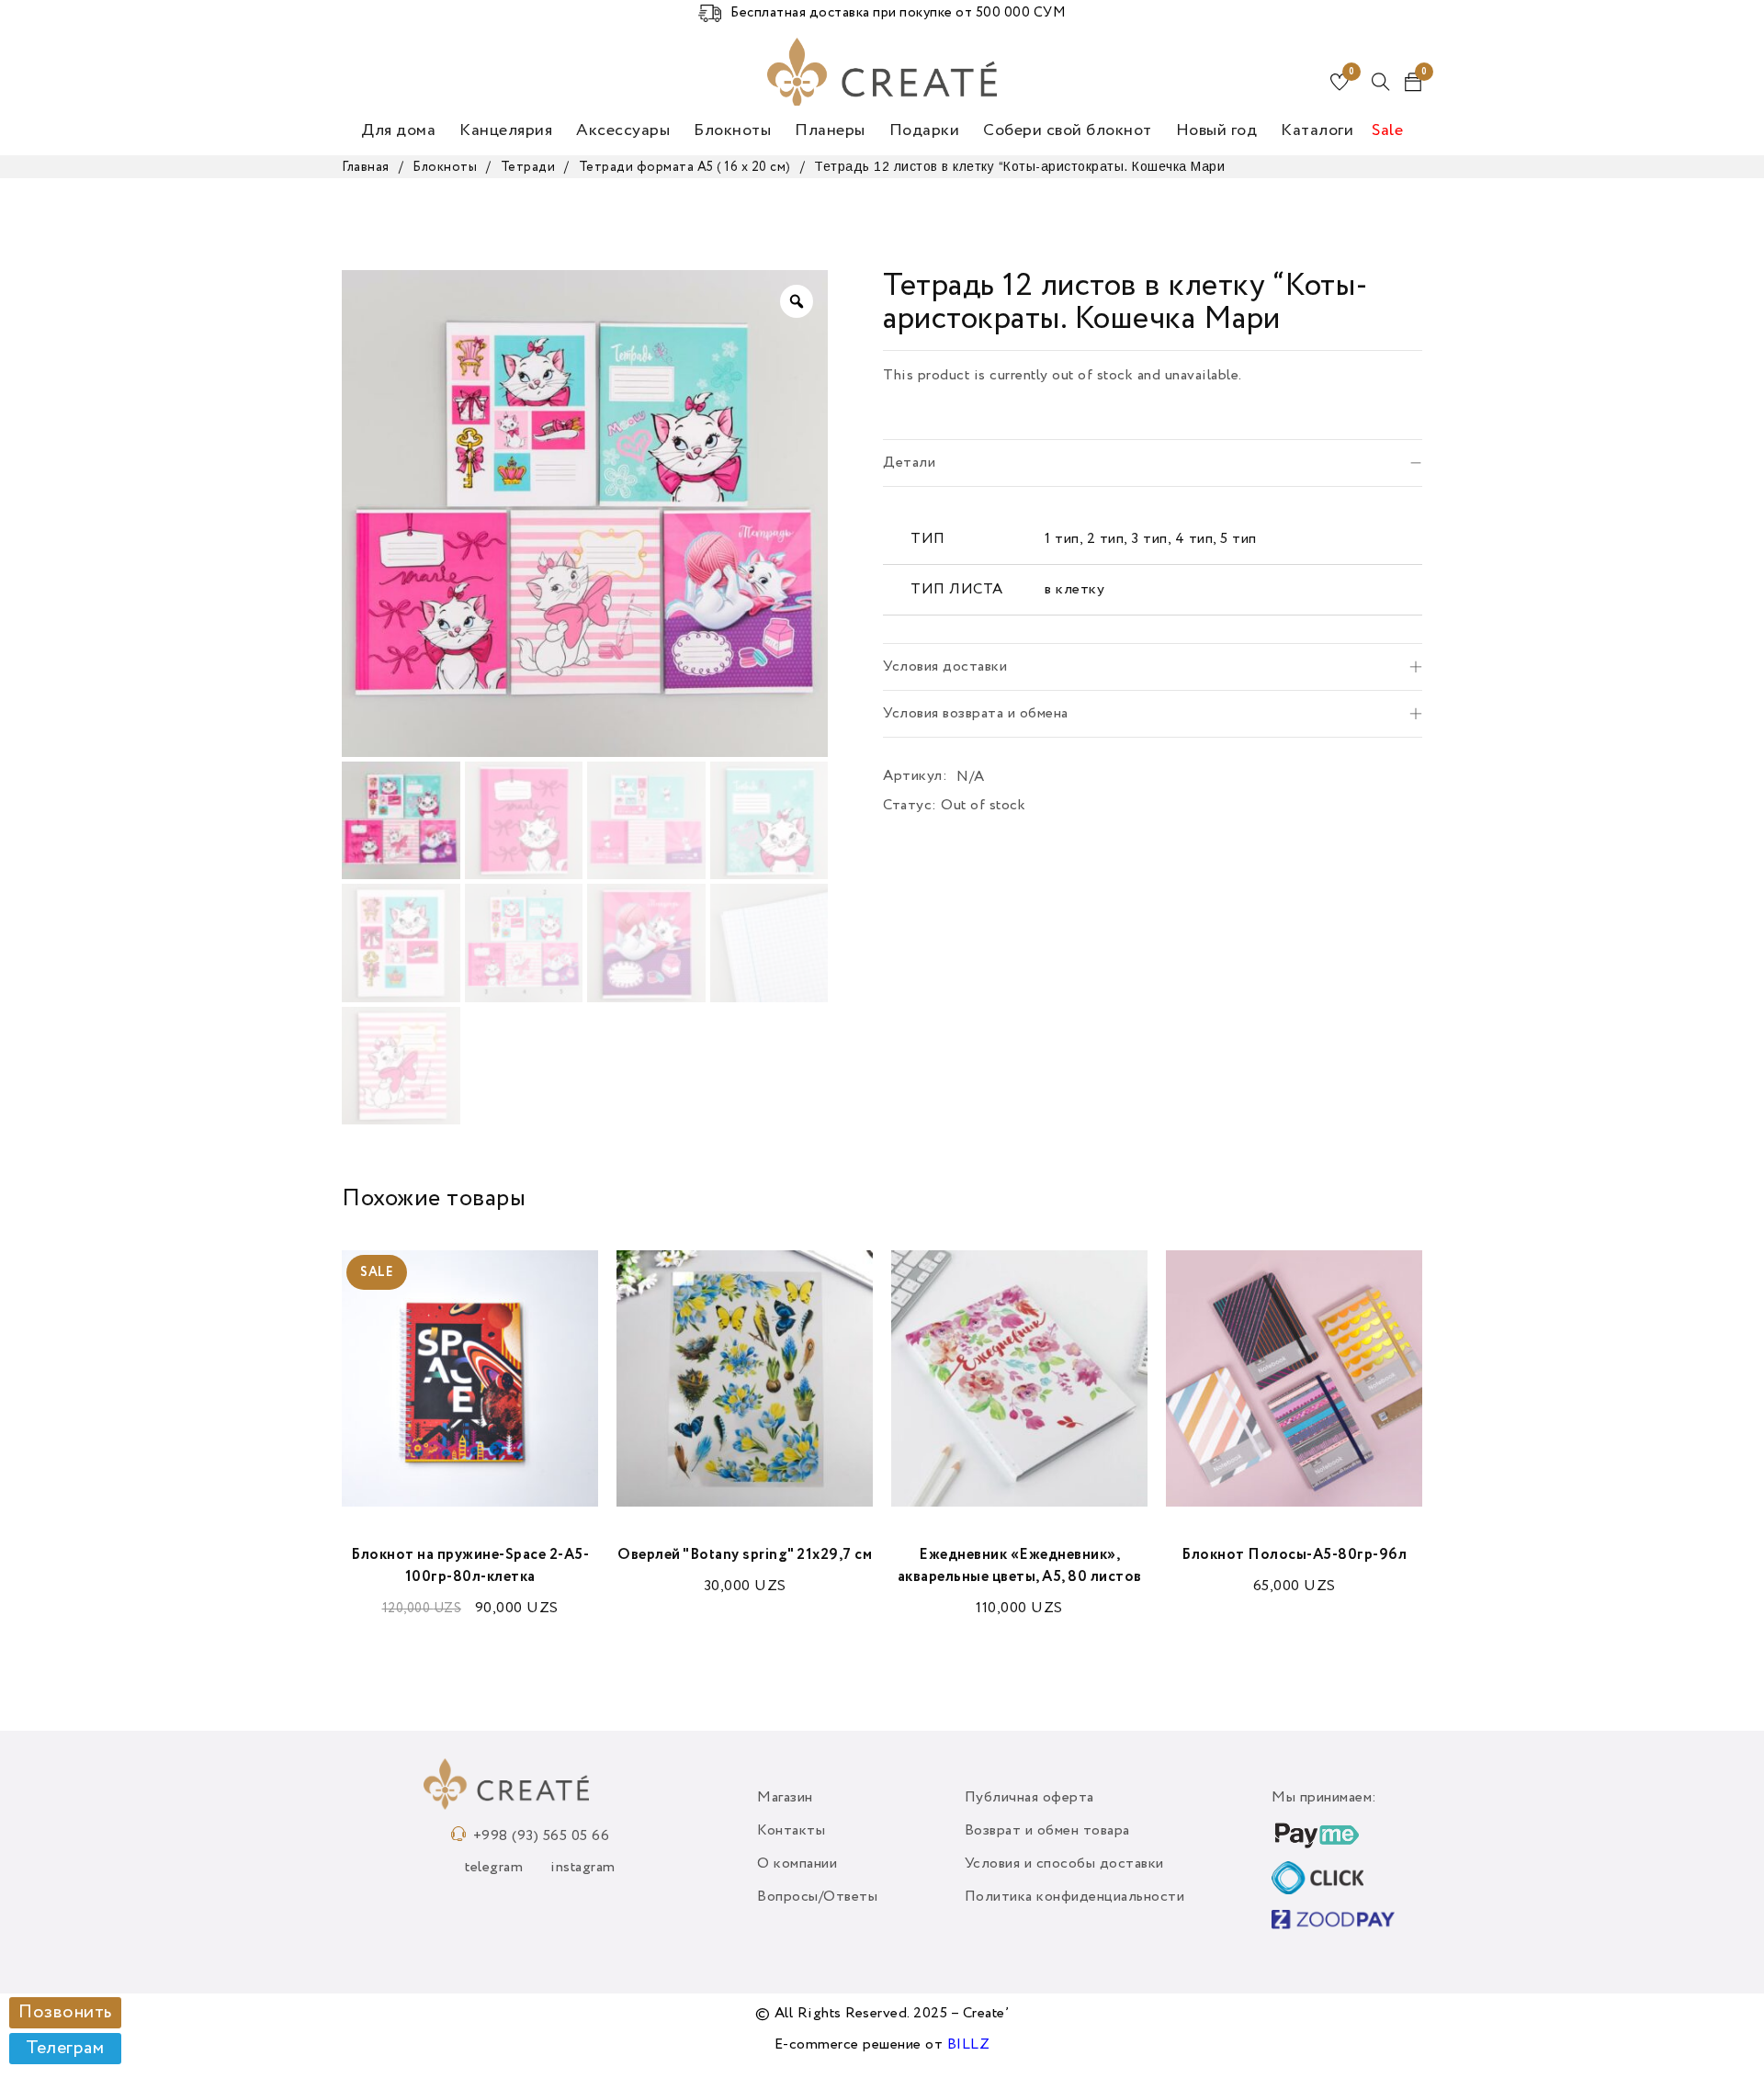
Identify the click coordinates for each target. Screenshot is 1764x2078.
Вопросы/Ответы (817, 1897)
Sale (1387, 130)
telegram (494, 1868)
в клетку (1074, 590)
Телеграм (65, 2049)
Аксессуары (623, 130)
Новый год (1217, 130)
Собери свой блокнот (1068, 130)
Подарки (925, 130)
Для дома (398, 130)
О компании (797, 1864)
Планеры (830, 130)
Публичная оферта (1029, 1798)
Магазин (785, 1798)
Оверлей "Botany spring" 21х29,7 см (745, 1555)
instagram (583, 1868)
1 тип (1062, 539)
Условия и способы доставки (1064, 1864)
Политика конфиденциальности (1075, 1897)
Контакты (791, 1831)
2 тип (1106, 539)
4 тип (1194, 539)
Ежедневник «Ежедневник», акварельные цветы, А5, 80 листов (1020, 1566)
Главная (366, 167)
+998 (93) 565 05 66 (542, 1836)
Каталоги (1317, 130)
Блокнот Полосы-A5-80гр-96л (1294, 1555)
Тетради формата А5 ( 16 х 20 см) (685, 167)
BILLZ (969, 2045)
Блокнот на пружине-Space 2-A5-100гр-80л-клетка (470, 1566)
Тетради (528, 167)
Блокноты (732, 130)
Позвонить (65, 2013)
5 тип (1238, 539)
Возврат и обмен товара (1047, 1831)
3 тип (1149, 539)
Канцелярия (506, 130)
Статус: (910, 806)
